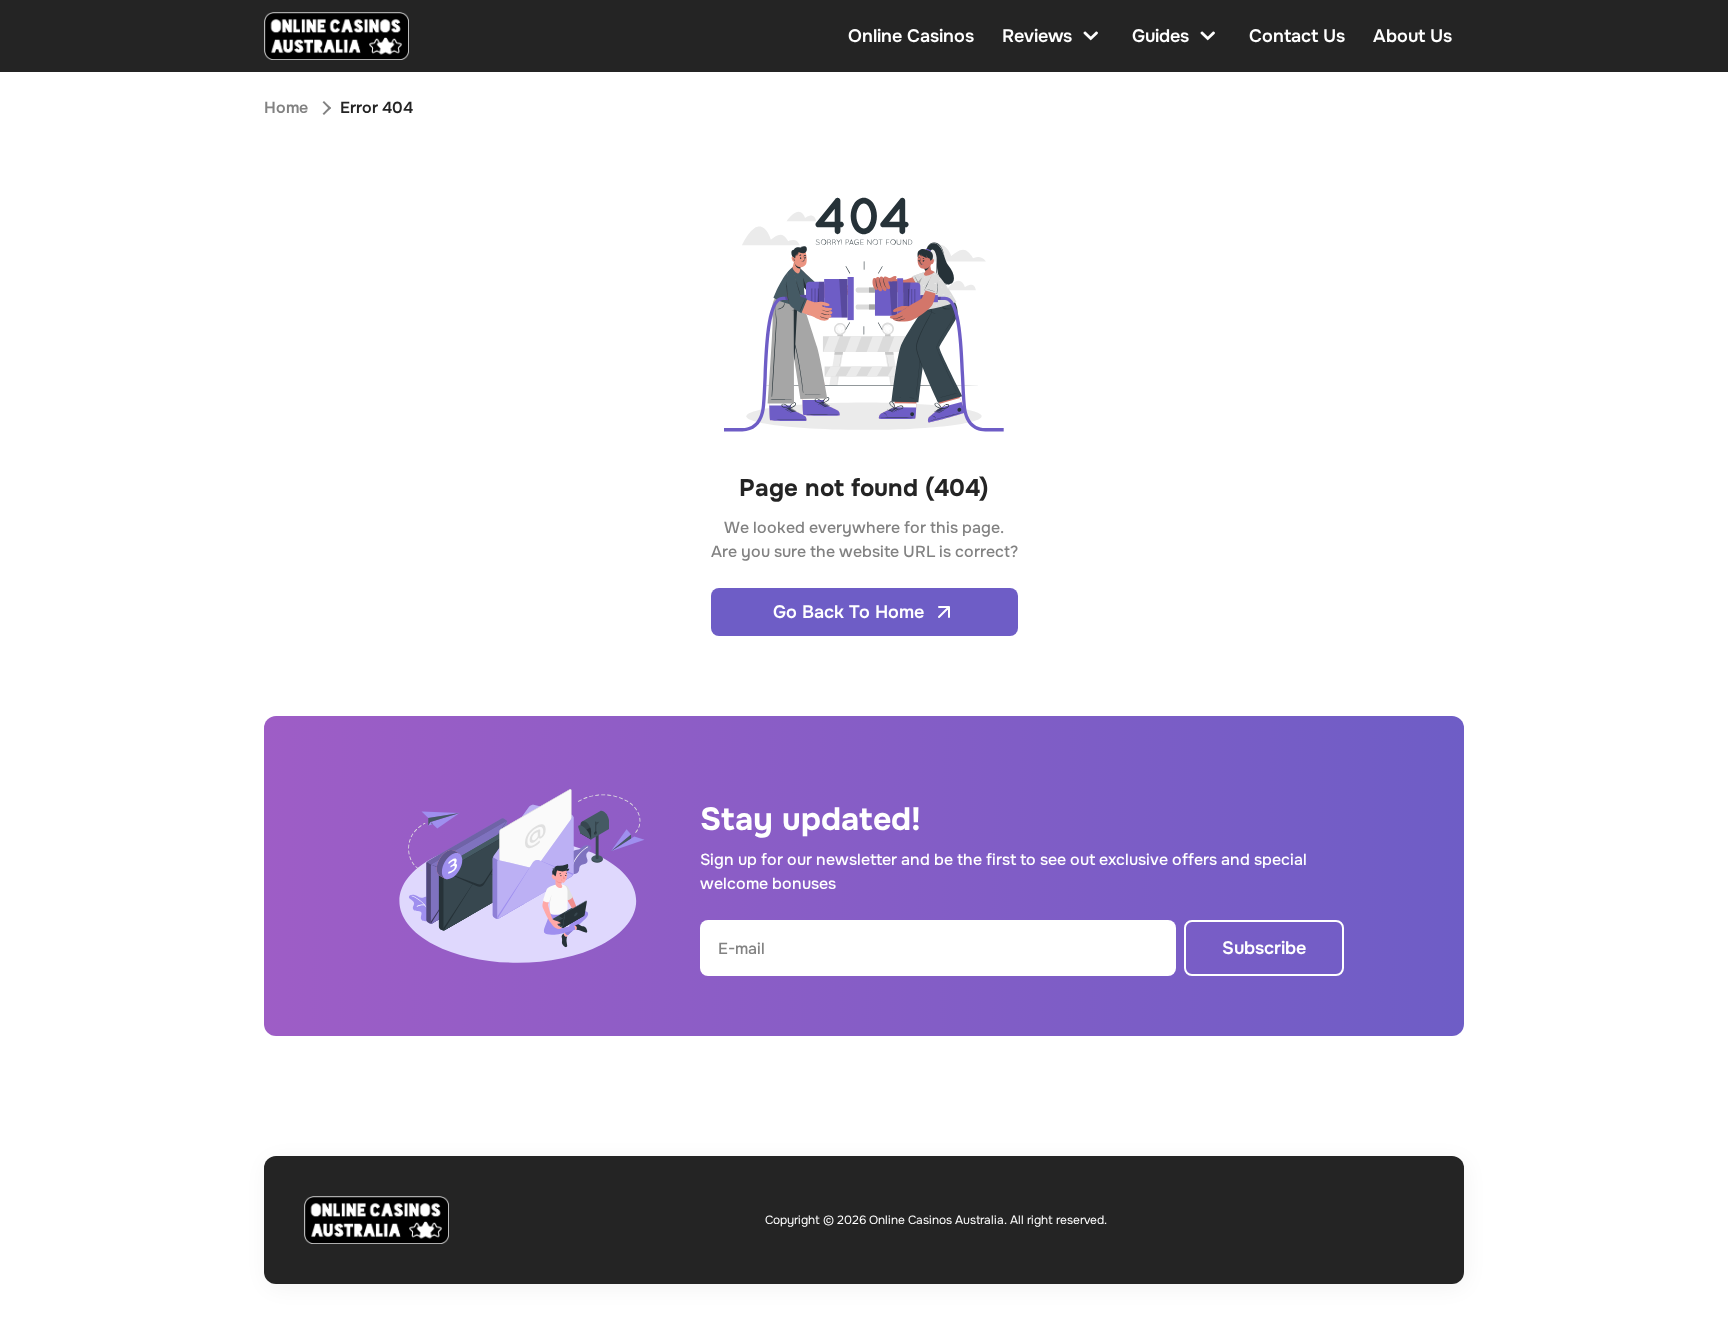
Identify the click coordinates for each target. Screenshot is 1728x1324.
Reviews (1037, 36)
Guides (1160, 36)
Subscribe (1264, 948)
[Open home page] (336, 36)
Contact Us (1297, 36)
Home (286, 107)
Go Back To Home (848, 612)
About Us (1412, 36)
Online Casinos (911, 36)
